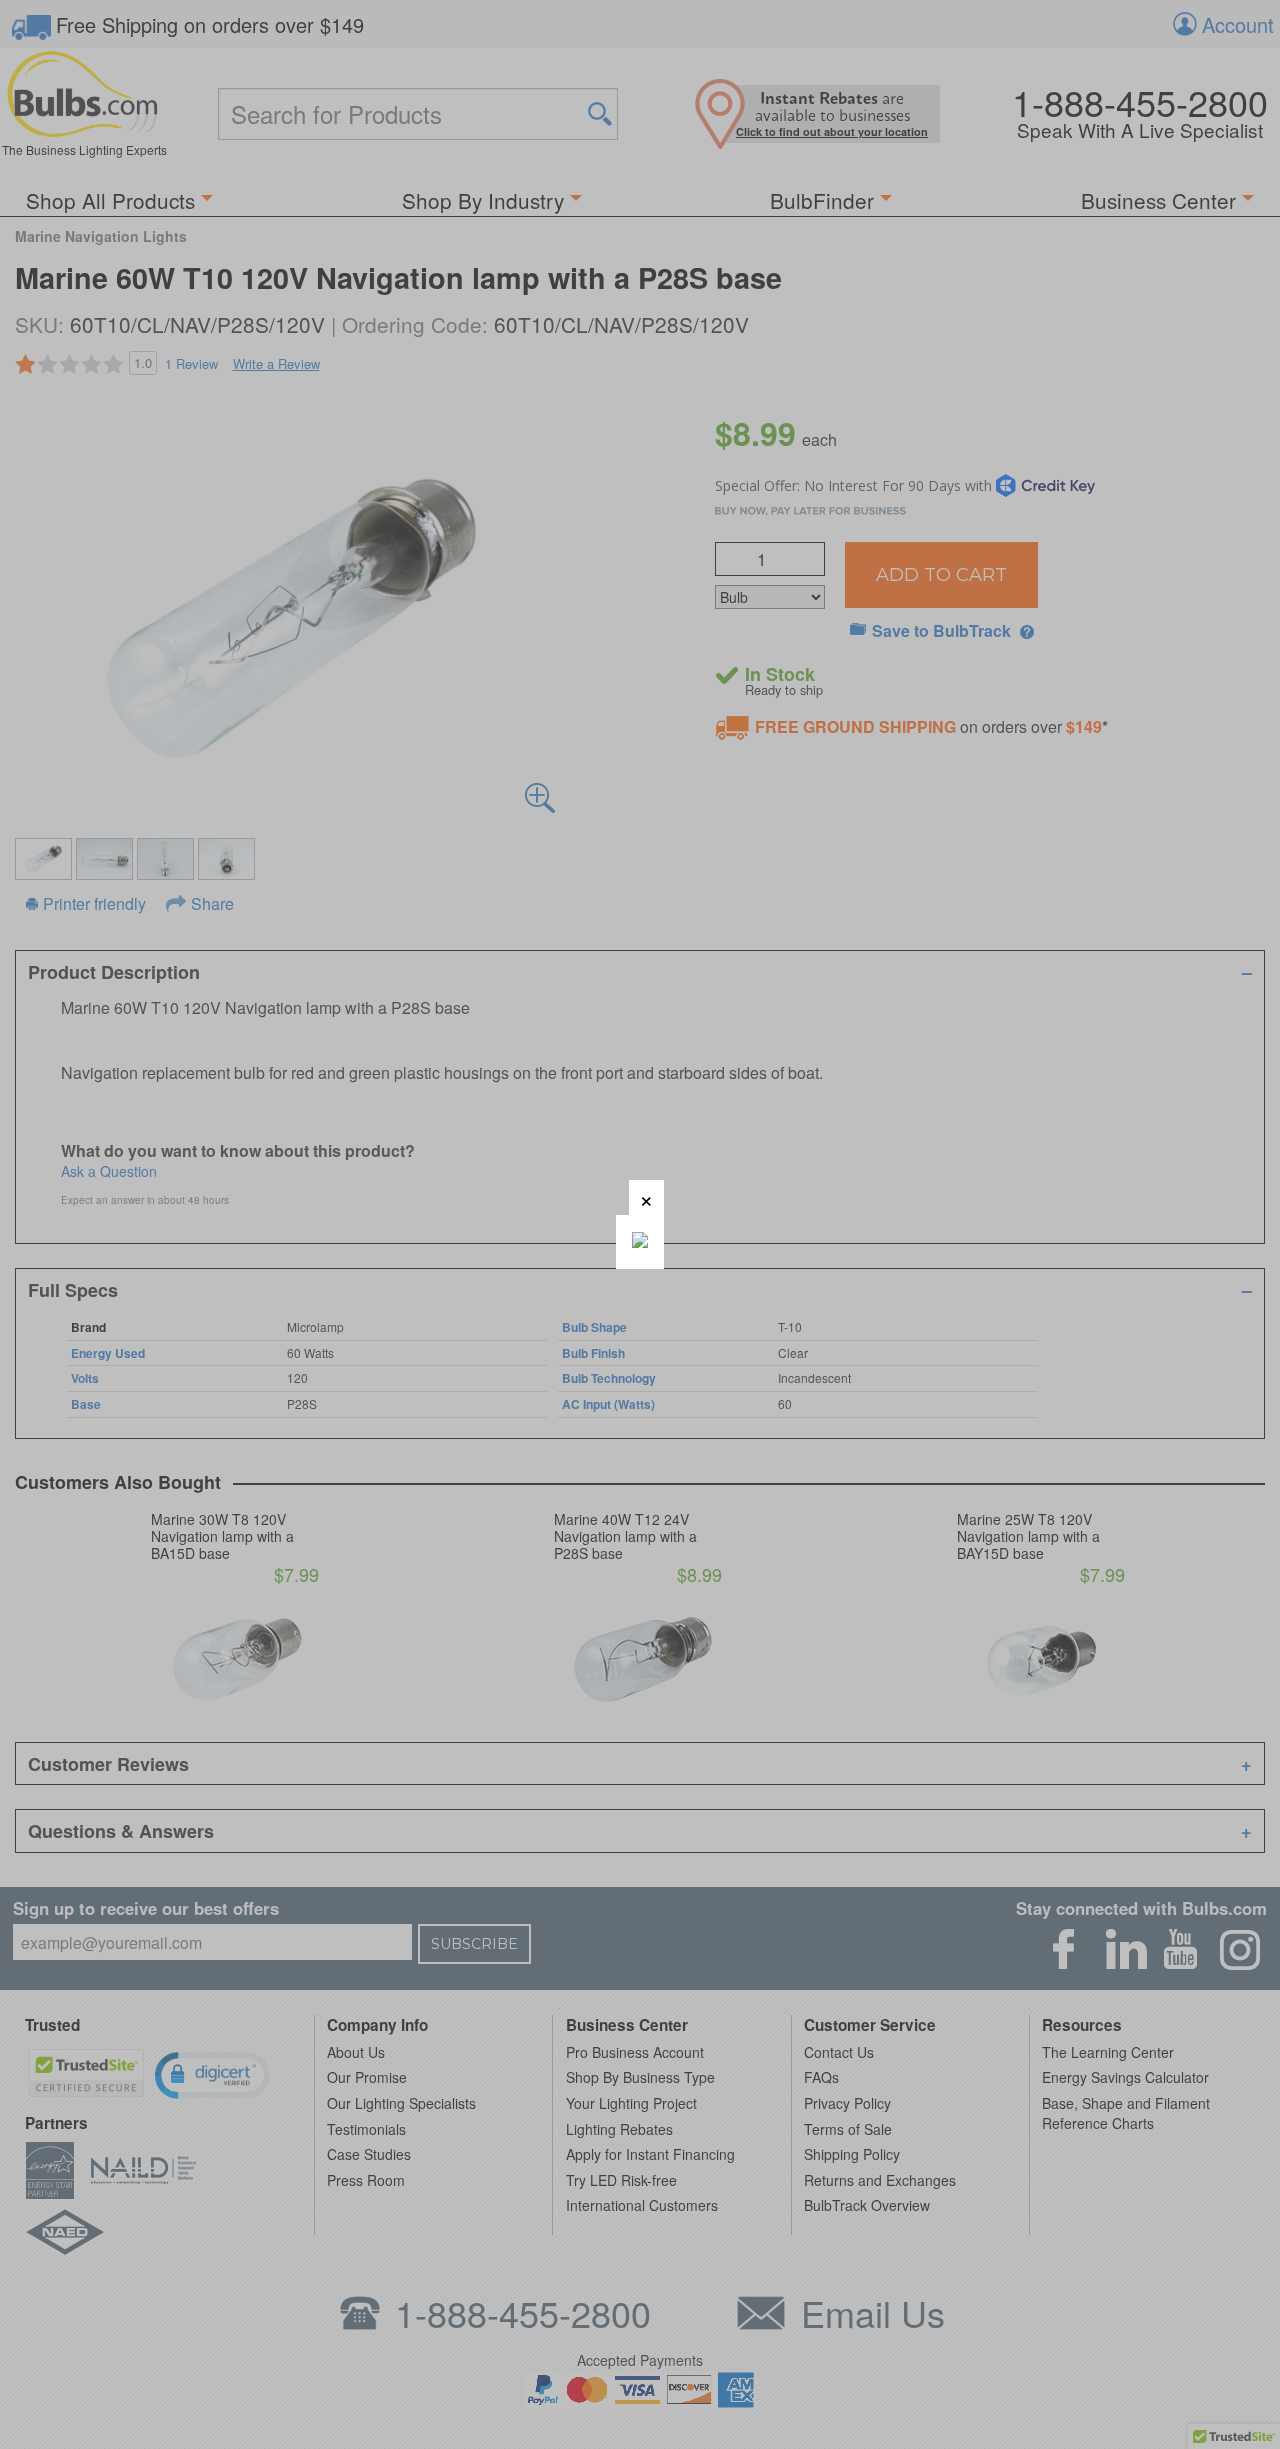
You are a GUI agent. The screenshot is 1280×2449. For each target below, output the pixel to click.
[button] (646, 1197)
